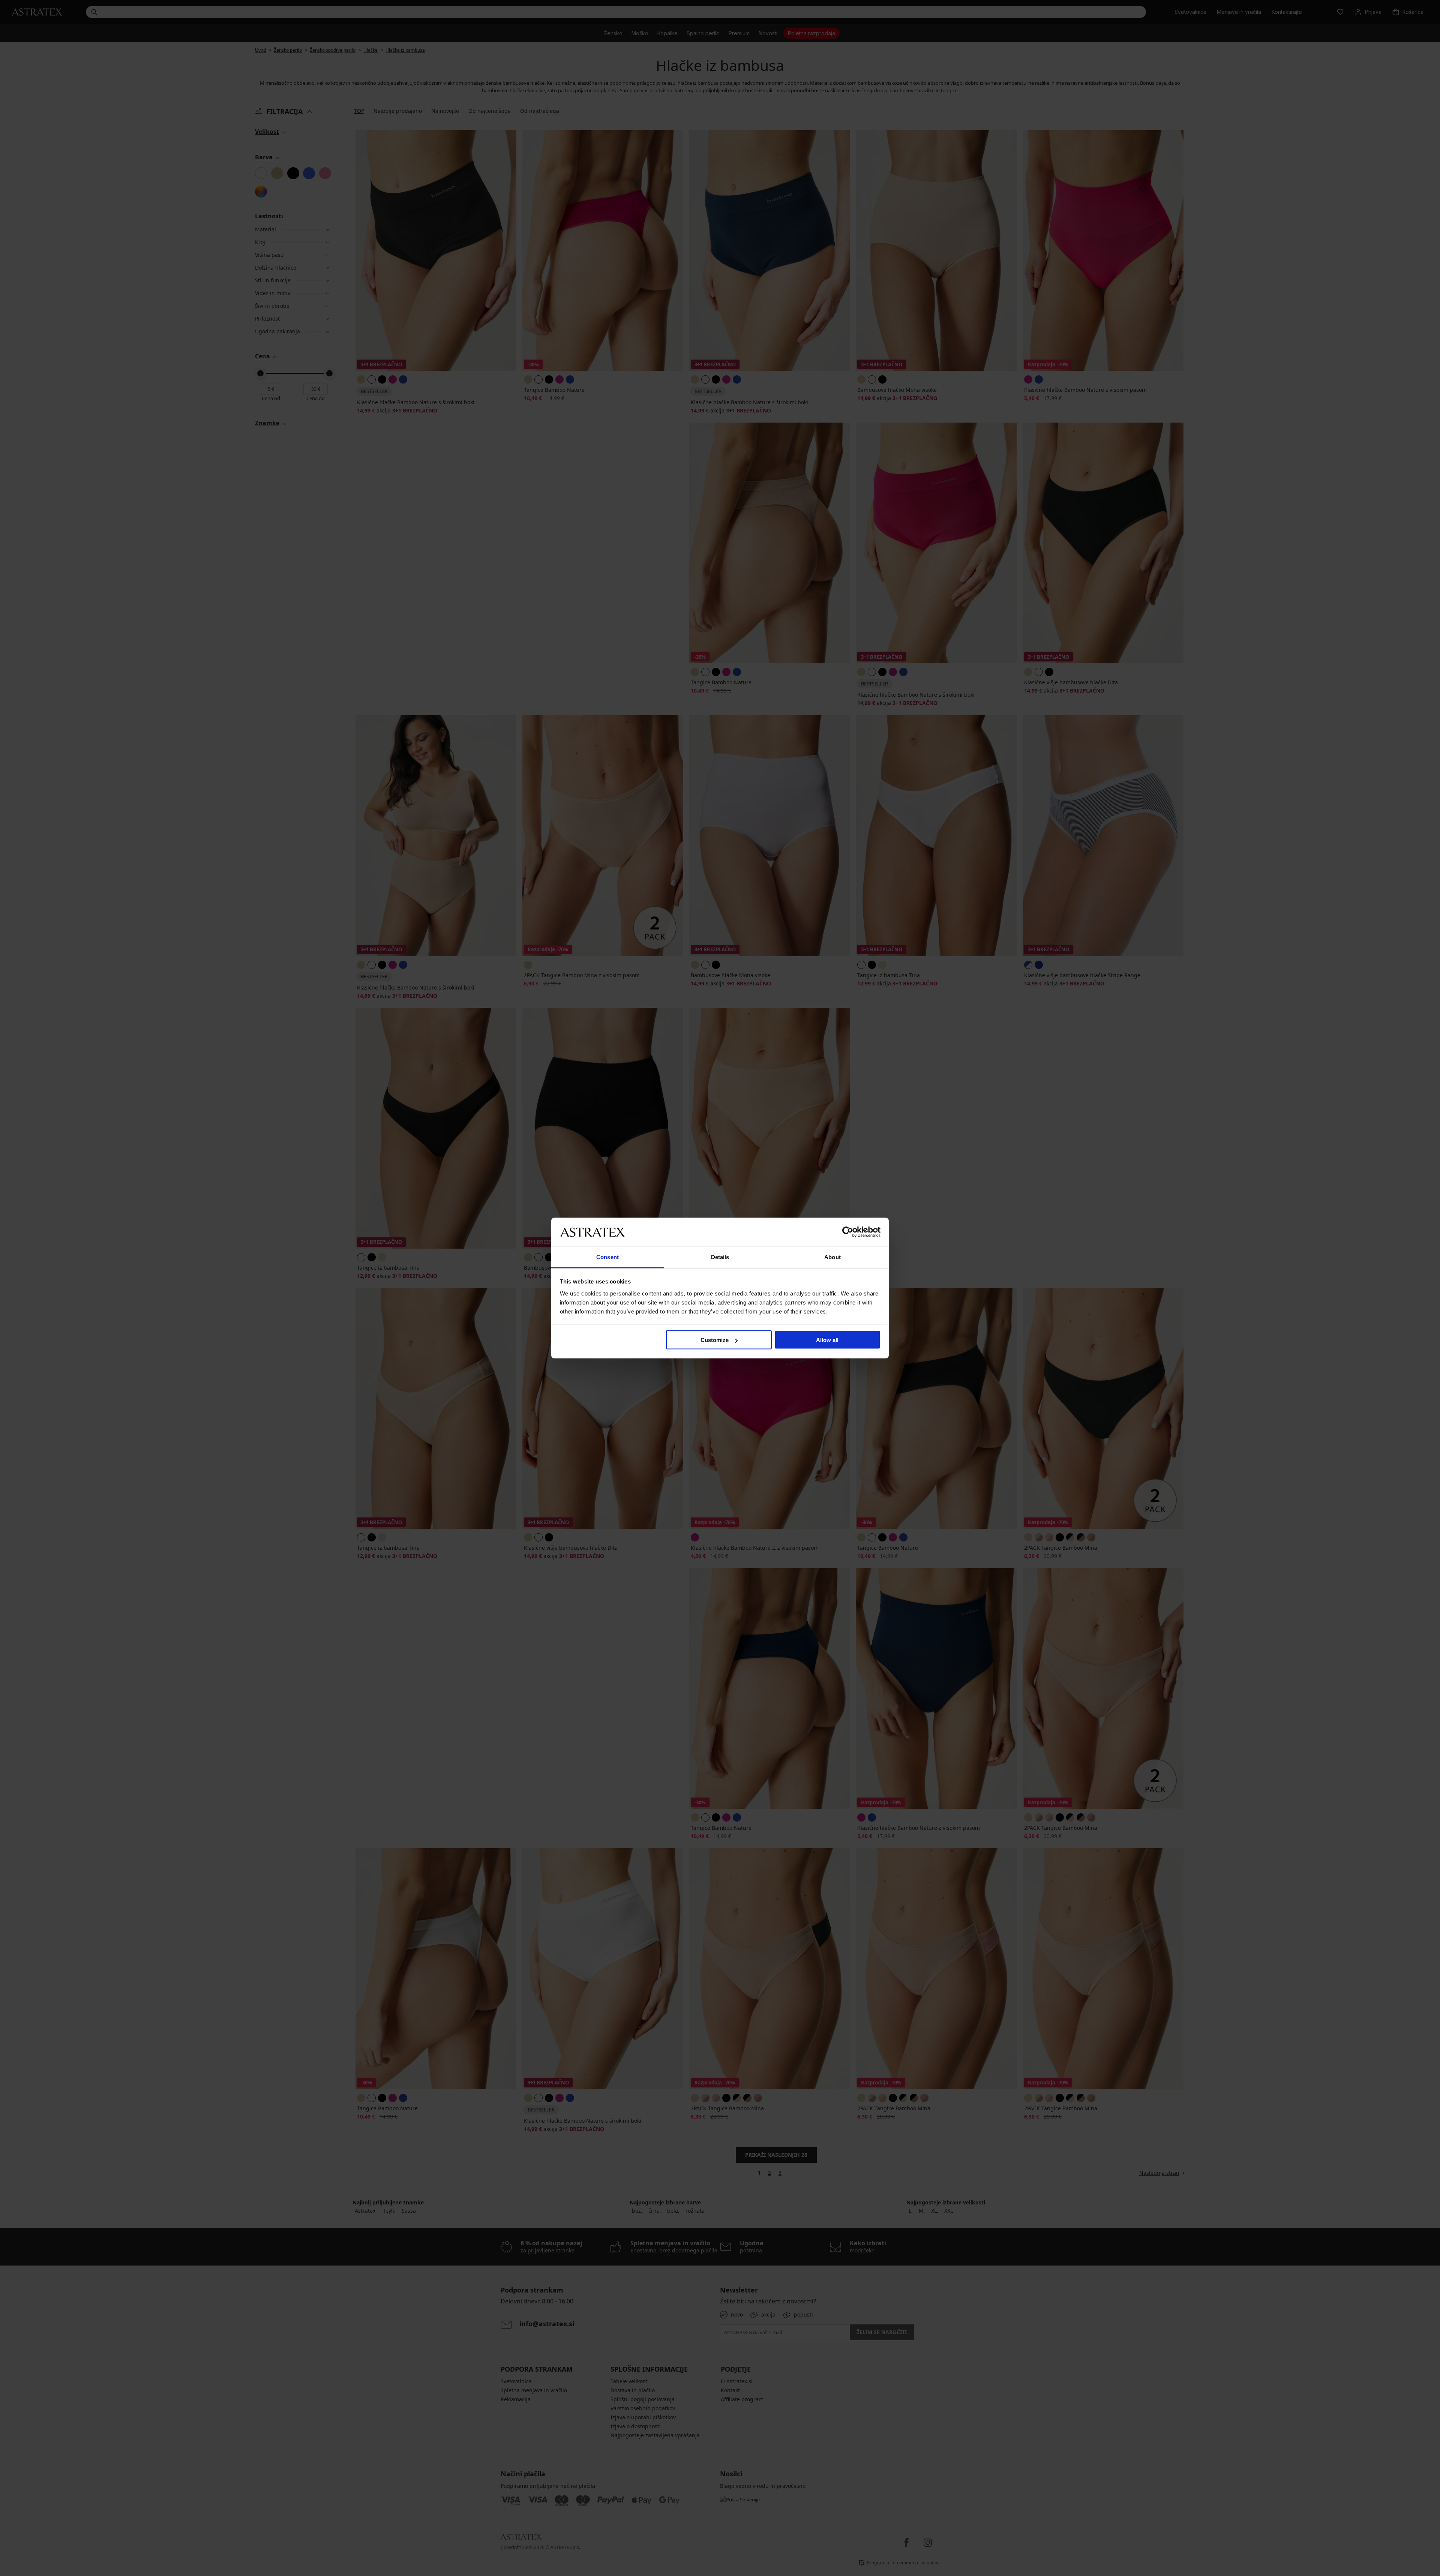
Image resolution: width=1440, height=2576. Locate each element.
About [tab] (832, 1257)
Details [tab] (720, 1257)
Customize (715, 1340)
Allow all (827, 1340)
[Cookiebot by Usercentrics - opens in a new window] (848, 1232)
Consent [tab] (607, 1257)
